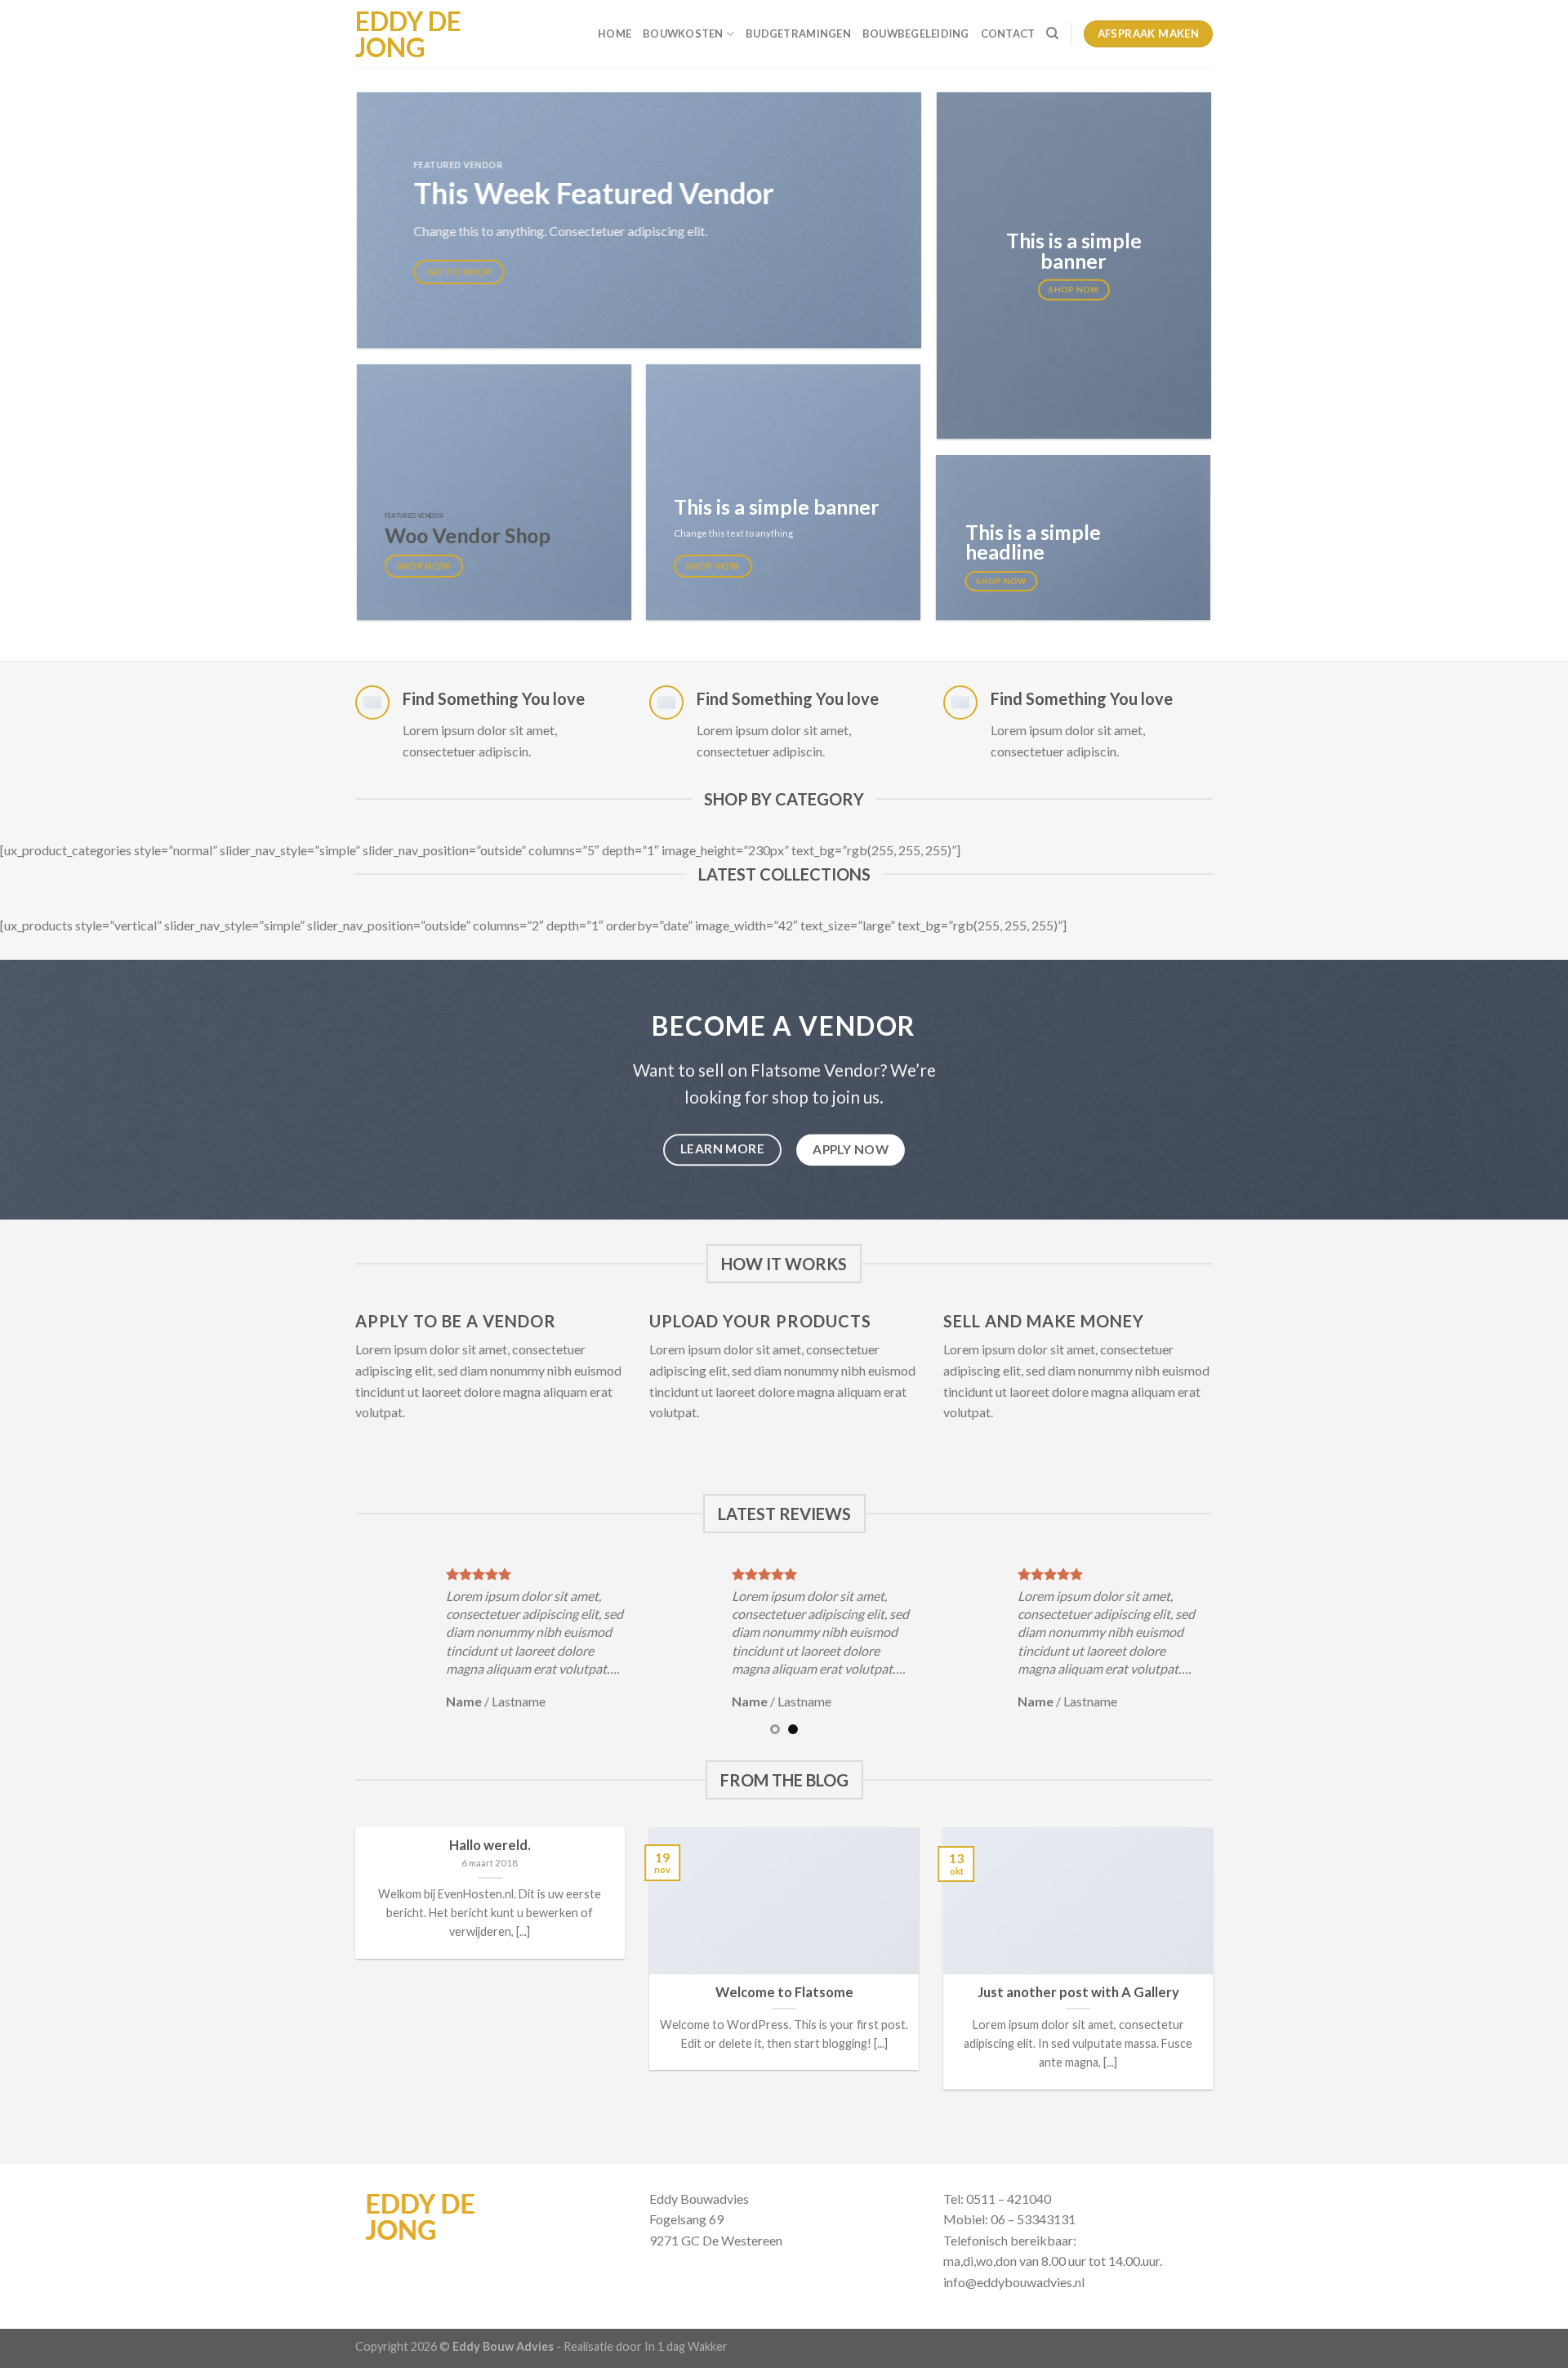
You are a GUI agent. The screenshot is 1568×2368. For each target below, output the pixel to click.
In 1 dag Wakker (686, 2346)
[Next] (1222, 1648)
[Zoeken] (1052, 33)
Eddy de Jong (408, 34)
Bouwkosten (683, 33)
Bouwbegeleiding (916, 33)
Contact (1008, 33)
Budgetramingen (798, 33)
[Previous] (346, 1648)
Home (615, 33)
